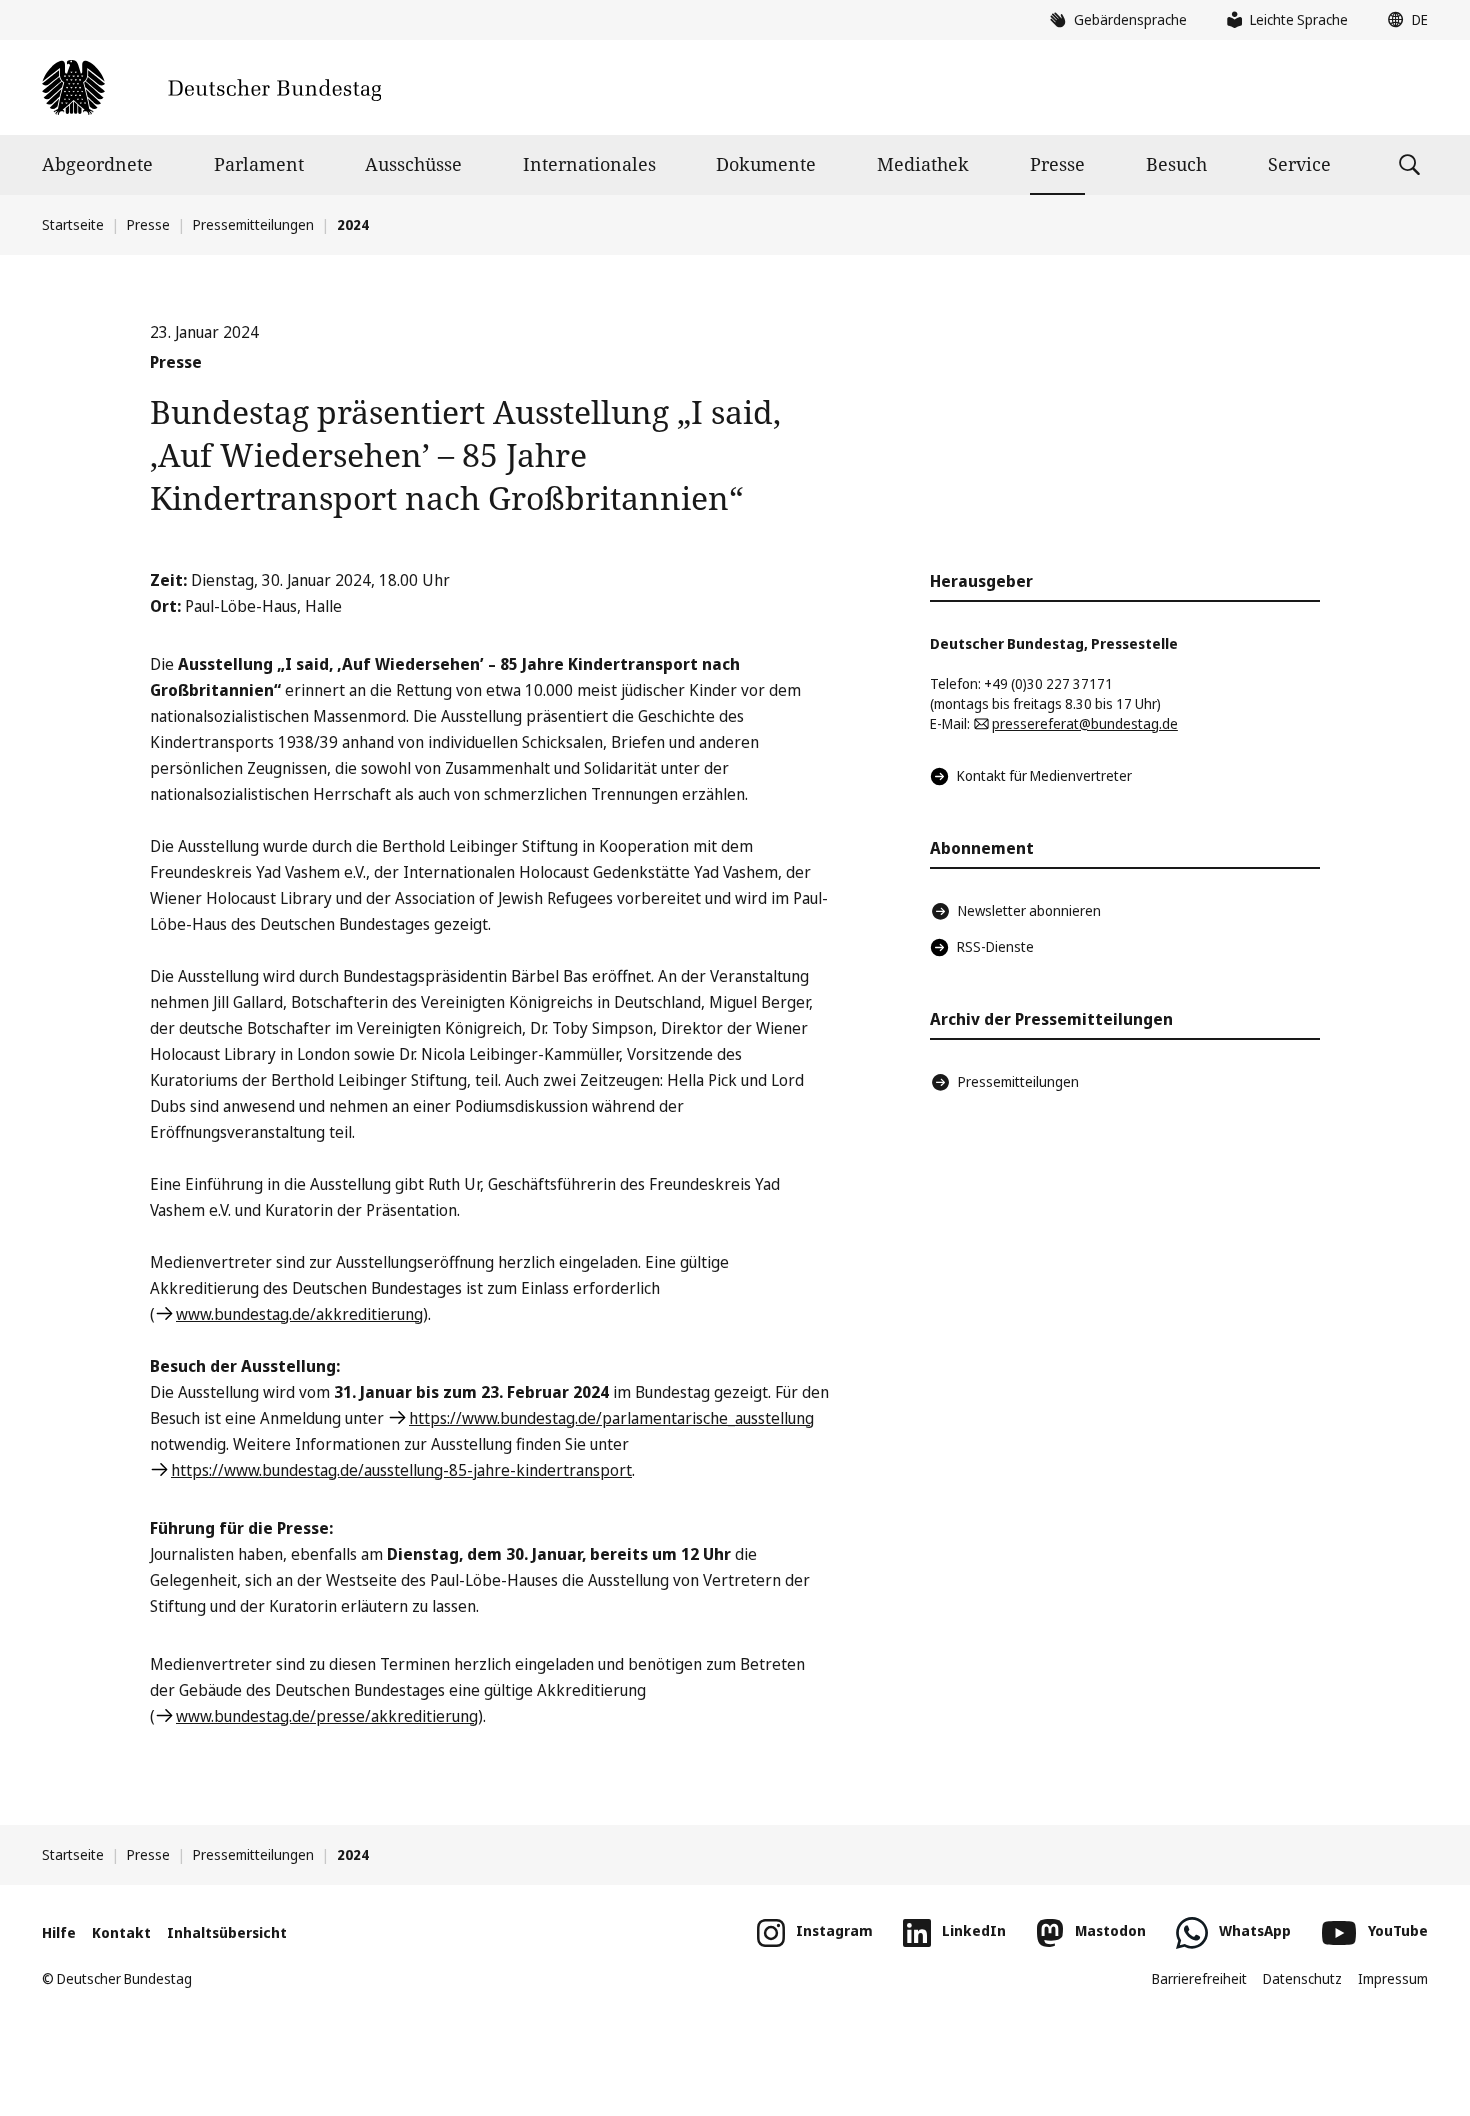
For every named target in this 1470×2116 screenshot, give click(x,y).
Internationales (589, 164)
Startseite (73, 224)
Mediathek (923, 164)
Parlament (259, 164)
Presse (1057, 164)
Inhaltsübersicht (227, 1932)
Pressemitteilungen (253, 224)
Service (1299, 164)
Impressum (1393, 1978)
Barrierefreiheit (1199, 1978)
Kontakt (121, 1932)
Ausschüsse (413, 164)
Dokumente (766, 164)
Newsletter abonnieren (1029, 910)
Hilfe (59, 1932)
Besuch (1176, 164)
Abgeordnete (97, 164)
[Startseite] (211, 87)
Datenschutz (1302, 1978)
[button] (1403, 20)
